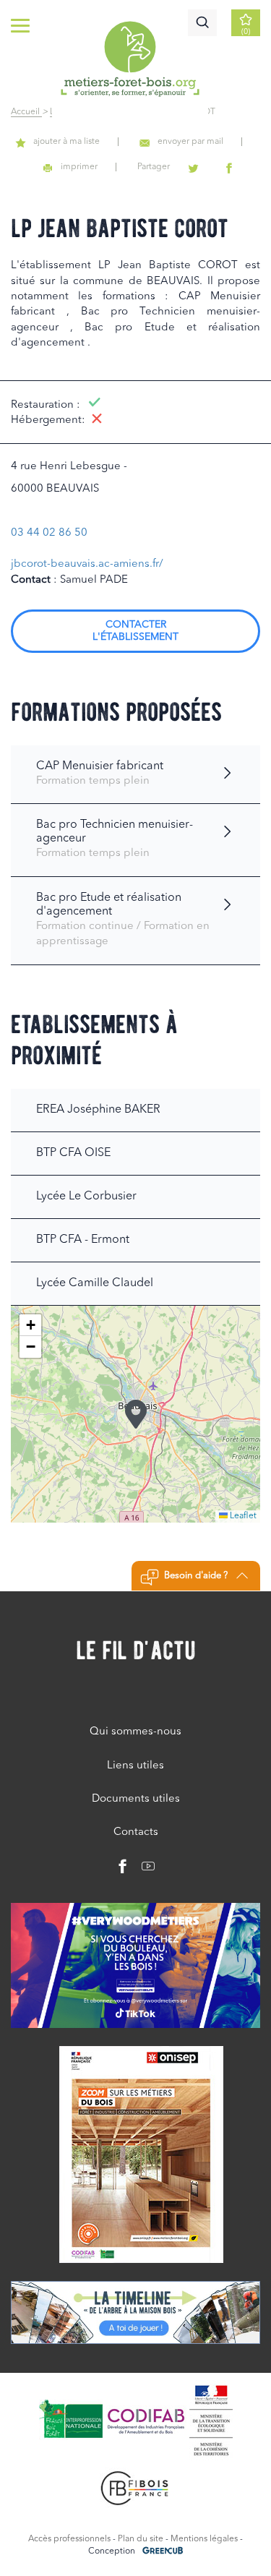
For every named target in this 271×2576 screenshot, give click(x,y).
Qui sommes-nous (135, 1732)
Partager (154, 167)
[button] (136, 1414)
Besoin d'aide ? (196, 1576)
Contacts (136, 1832)
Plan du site (141, 2539)
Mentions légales (204, 2539)
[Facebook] (123, 1870)
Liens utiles (135, 1766)
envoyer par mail (190, 142)
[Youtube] (143, 1870)
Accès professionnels (69, 2539)
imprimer (79, 167)
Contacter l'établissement (135, 631)
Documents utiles (136, 1799)
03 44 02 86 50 (49, 533)
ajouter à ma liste (66, 142)
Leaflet (242, 1516)
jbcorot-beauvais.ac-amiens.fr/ (87, 564)
